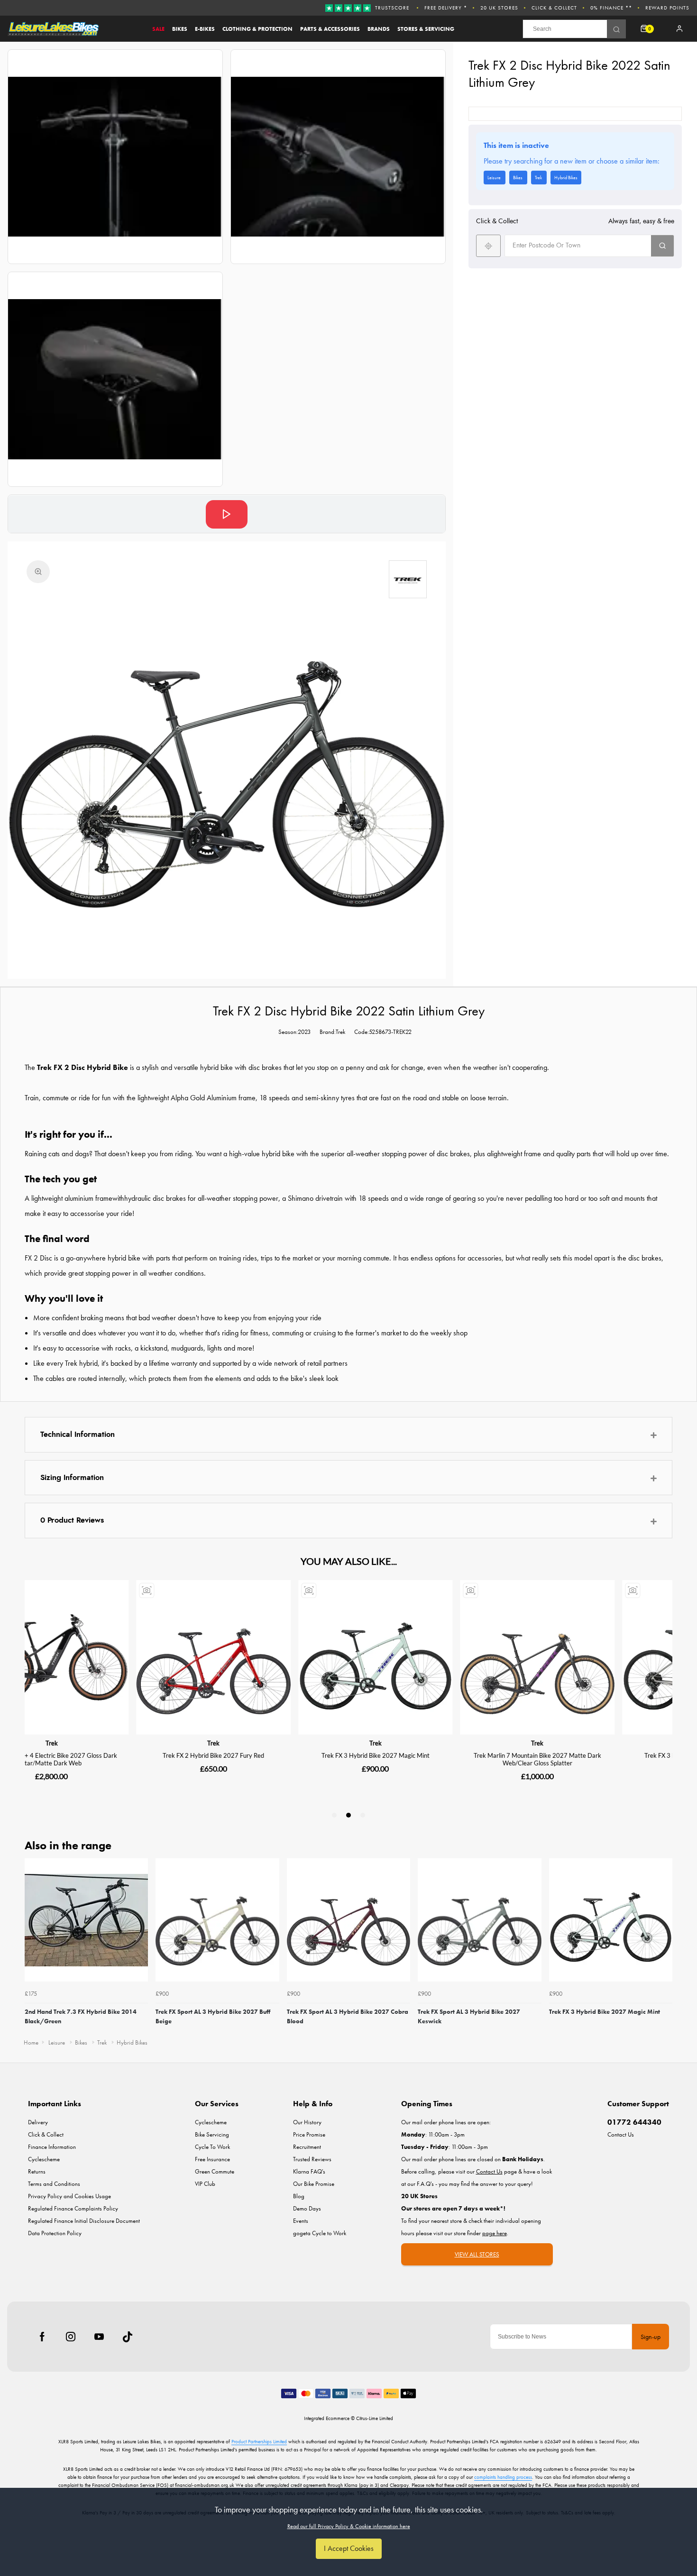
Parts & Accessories (330, 29)
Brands (379, 29)
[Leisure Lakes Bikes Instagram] (71, 2337)
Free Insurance (212, 2159)
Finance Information (52, 2147)
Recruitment (307, 2147)
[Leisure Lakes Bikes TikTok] (128, 2337)
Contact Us (621, 2134)
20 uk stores (499, 8)
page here (495, 2233)
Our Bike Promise (314, 2184)
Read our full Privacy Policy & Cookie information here (349, 2526)
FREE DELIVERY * (446, 8)
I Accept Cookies (349, 2548)
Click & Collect (554, 8)
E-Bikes (205, 29)
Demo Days (307, 2208)
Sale (158, 29)
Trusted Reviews (312, 2159)
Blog (299, 2196)
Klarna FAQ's (309, 2171)
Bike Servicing (212, 2134)
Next (664, 1945)
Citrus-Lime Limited (375, 2418)
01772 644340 (634, 2122)
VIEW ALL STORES (477, 2254)
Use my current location (488, 246)
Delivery (38, 2122)
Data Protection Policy (55, 2233)
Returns (37, 2171)
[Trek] (408, 579)
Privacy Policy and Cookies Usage (69, 2196)
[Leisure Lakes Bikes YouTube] (99, 2337)
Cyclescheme (44, 2159)
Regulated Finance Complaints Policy (73, 2208)
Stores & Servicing (426, 29)
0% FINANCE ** (611, 8)
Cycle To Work (212, 2147)
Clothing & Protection (257, 29)
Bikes (180, 29)
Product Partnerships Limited (259, 2441)
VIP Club (205, 2184)
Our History (307, 2122)
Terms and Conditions (54, 2184)
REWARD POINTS (667, 8)
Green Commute (215, 2171)
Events (301, 2221)
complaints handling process (503, 2477)
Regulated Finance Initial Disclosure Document (84, 2221)
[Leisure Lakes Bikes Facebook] (42, 2337)
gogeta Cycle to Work (320, 2233)
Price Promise (309, 2134)
